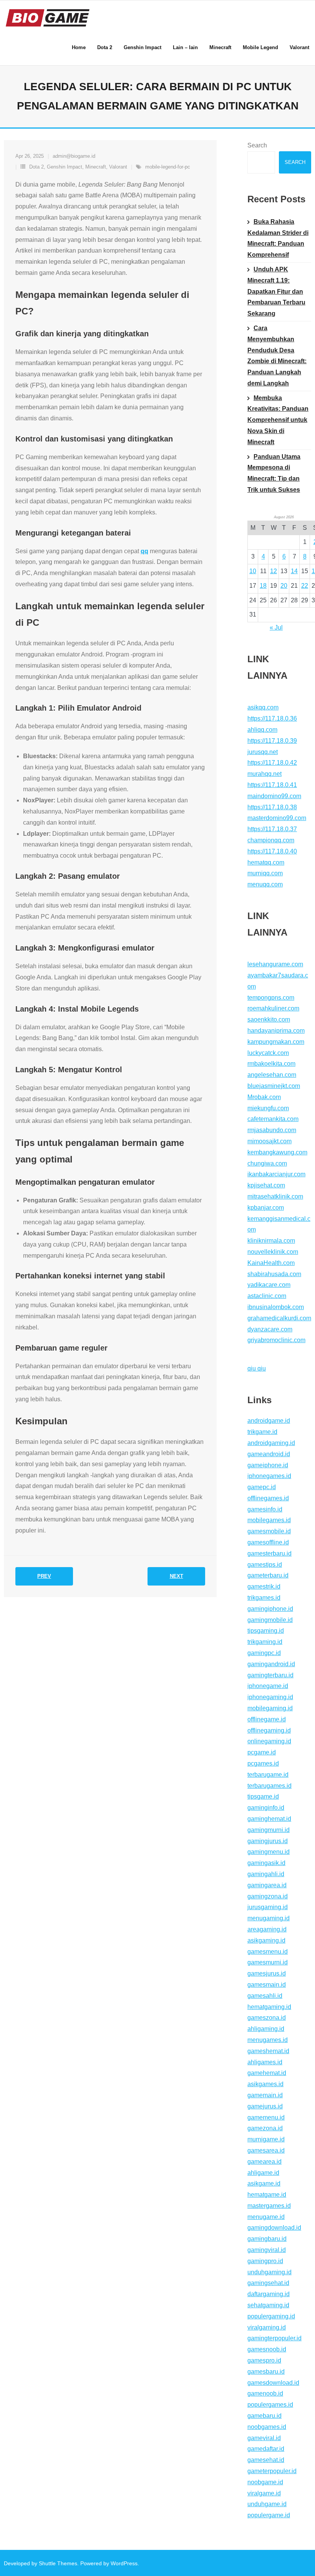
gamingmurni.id (269, 1830)
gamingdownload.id (274, 2228)
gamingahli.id (266, 1874)
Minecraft (96, 167)
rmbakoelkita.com (271, 1064)
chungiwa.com (267, 1163)
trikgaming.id (265, 1642)
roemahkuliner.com (273, 1008)
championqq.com (271, 840)
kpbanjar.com (266, 1208)
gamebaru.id (264, 2416)
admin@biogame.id (74, 156)
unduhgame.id (267, 2504)
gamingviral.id (267, 2250)
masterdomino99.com (277, 818)
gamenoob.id (265, 2393)
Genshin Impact (65, 167)
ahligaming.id (266, 2029)
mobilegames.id (269, 1520)
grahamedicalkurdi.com (279, 1318)
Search (257, 145)
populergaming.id (271, 2316)
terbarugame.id (268, 1775)
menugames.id (268, 2040)
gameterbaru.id (268, 1575)
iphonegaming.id (270, 1697)
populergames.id (270, 2405)
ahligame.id (263, 2173)
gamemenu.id (266, 2117)
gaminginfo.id (266, 1808)
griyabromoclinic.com (276, 1340)
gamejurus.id (265, 2106)
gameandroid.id (269, 1454)
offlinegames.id (268, 1498)
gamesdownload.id (273, 2383)
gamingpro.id (265, 2261)
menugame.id (266, 2217)
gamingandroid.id (271, 1664)
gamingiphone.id (270, 1609)
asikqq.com (263, 707)
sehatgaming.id (268, 2305)
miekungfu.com (268, 1108)
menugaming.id (269, 1918)
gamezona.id (265, 2128)
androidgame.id (269, 1421)
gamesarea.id (266, 2150)
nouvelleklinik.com (273, 1252)
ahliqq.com (262, 730)
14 (294, 571)
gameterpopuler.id (272, 2471)
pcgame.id (262, 1752)
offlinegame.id (267, 1719)
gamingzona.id (268, 1896)
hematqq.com (266, 862)
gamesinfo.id (265, 1509)
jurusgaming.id (268, 1907)
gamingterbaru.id (270, 1675)
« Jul (276, 627)
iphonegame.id (268, 1686)
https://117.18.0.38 (272, 807)
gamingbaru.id (267, 2239)
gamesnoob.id (267, 2349)
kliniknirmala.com (271, 1241)
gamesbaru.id (266, 2372)
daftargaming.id (269, 2294)
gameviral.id (264, 2438)
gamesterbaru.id (269, 1553)
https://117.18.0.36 (272, 718)
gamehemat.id (267, 2073)
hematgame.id (267, 2195)
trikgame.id (262, 1432)
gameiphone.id (268, 1465)
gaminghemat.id (269, 1819)
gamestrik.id (264, 1586)
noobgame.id (265, 2482)
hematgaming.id (269, 2007)
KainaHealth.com (271, 1263)
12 (274, 571)
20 (284, 586)
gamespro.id (264, 2360)
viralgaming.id (267, 2327)
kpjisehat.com (266, 1185)
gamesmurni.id (268, 1962)
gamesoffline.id (268, 1542)
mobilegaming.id (270, 1708)
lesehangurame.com (275, 964)
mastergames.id (269, 2206)
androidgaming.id (271, 1443)
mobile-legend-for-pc (168, 167)
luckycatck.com (268, 1053)
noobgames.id (267, 2427)
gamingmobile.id (270, 1620)
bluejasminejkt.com (274, 1086)
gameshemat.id (268, 2051)
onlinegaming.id (269, 1741)
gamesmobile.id (269, 1531)
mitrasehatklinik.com (275, 1196)
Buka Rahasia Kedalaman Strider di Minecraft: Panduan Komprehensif (278, 238)
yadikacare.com (269, 1285)
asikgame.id (264, 2183)
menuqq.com (265, 884)
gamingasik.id (266, 1863)
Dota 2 (36, 167)
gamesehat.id (266, 2460)
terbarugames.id (269, 1786)
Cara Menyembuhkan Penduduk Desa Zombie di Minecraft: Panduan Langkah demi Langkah (277, 356)
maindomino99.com (274, 796)
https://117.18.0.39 (272, 741)
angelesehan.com (272, 1075)
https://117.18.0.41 (272, 785)
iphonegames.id (269, 1476)
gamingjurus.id (268, 1841)
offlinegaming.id (269, 1730)
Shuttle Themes (58, 2563)
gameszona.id (267, 2018)
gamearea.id (264, 2162)
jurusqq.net (263, 752)
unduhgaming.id (269, 2272)
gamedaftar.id (266, 2449)
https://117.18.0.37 (272, 829)
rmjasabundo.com (272, 1130)
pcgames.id (263, 1763)
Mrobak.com (264, 1097)
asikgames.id (265, 2084)
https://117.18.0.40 (272, 851)
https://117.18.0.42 (272, 763)
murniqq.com (265, 873)
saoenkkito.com (269, 1019)
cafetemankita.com (273, 1119)
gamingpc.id (264, 1653)
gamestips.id (265, 1565)
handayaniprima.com (276, 1031)
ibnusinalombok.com (276, 1307)
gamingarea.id (267, 1885)
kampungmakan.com (276, 1042)
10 (253, 571)
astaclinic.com (267, 1296)
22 (305, 586)
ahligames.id (265, 2062)
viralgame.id (264, 2493)
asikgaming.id (266, 1940)
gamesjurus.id (267, 1973)
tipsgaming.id (266, 1631)
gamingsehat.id (268, 2283)
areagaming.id (267, 1929)
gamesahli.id (265, 1996)
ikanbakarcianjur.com (276, 1174)
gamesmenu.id (268, 1952)
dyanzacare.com (270, 1329)
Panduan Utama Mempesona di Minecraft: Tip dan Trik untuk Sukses (274, 473)
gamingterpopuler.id (274, 2338)
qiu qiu (257, 1368)
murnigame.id (266, 2139)
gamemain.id (265, 2095)
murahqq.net (264, 774)
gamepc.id (262, 1487)
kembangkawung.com (277, 1152)
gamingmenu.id (269, 1852)
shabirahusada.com (274, 1274)
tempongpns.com (271, 998)
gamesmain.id (267, 1985)
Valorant (118, 167)
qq (144, 551)
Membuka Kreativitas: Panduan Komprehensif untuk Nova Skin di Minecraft (278, 420)
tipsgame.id (263, 1796)
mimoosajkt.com (269, 1141)
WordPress (124, 2563)
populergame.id (269, 2515)
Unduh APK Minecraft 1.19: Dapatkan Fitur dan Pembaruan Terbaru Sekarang (276, 291)
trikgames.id (264, 1598)
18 (263, 586)
